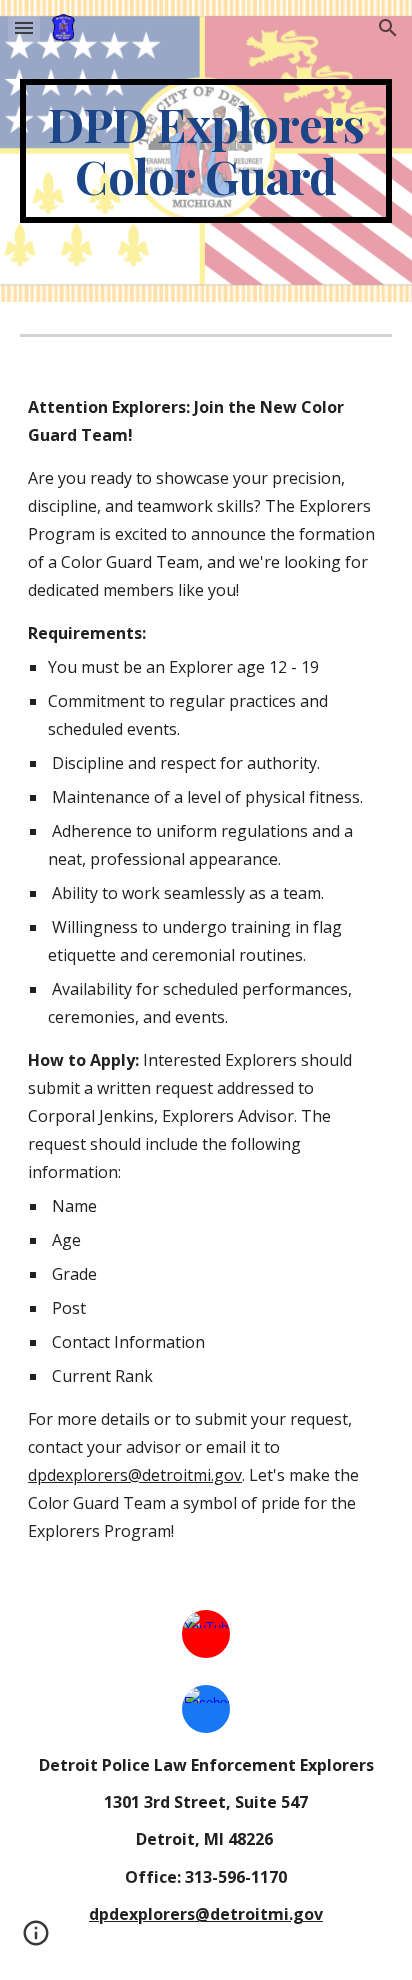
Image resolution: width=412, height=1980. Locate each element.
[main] (206, 151)
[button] (24, 27)
